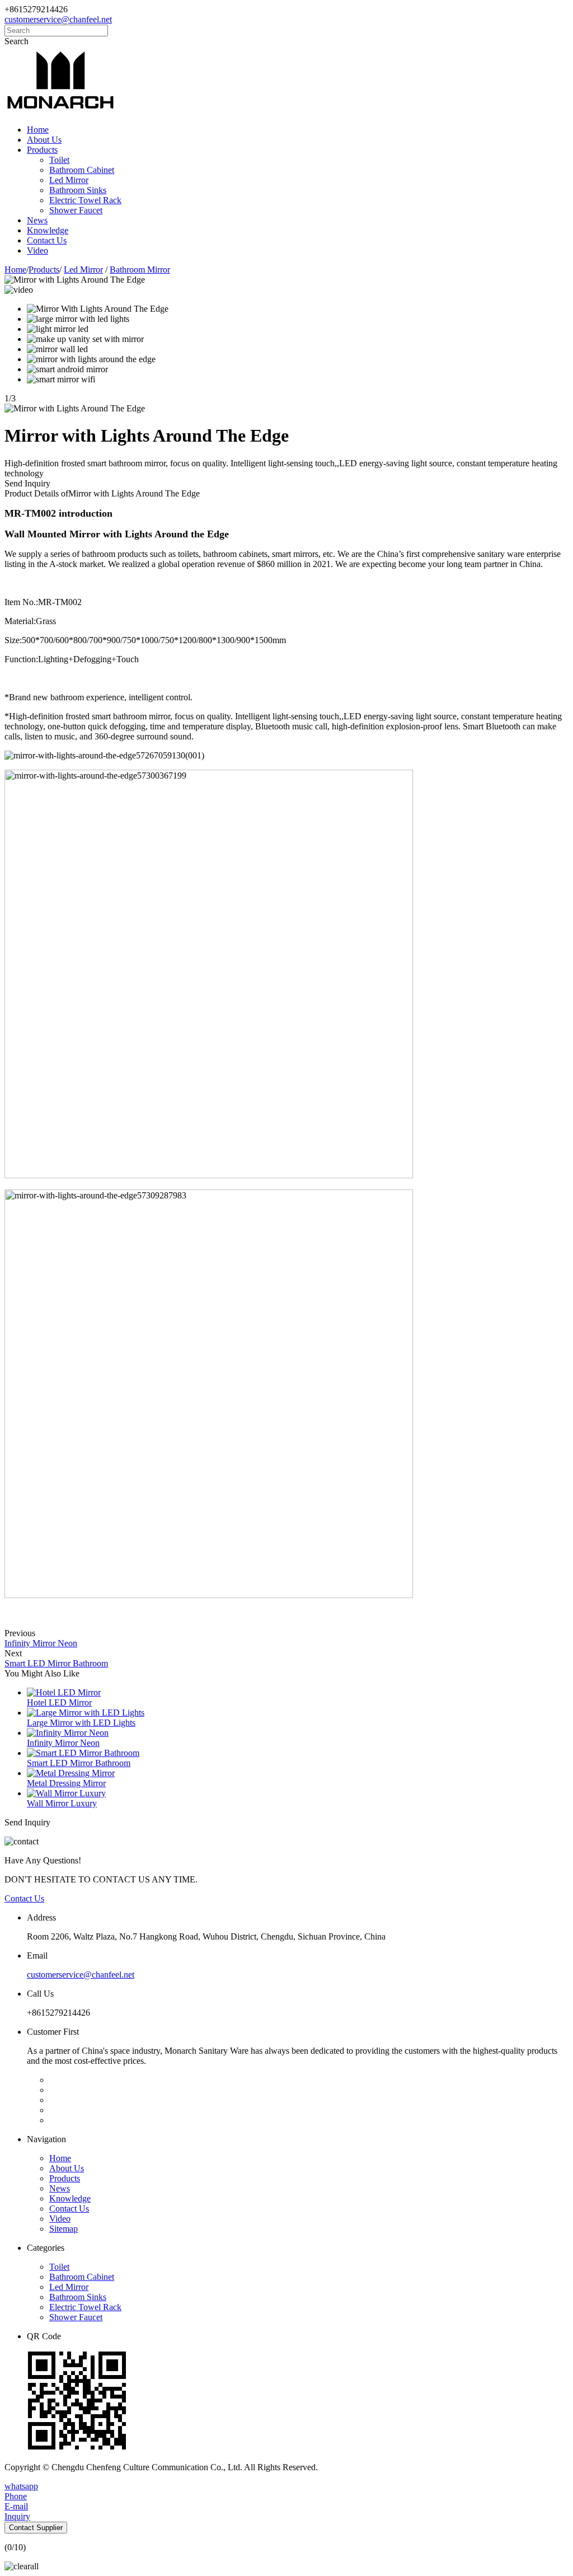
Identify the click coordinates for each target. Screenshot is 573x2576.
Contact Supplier (36, 2528)
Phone (16, 2496)
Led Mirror (69, 180)
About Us (44, 140)
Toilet (59, 160)
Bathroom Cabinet (82, 170)
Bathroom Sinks (78, 190)
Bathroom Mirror (140, 270)
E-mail (16, 2506)
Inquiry (17, 2516)
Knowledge (48, 230)
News (37, 220)
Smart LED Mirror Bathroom (56, 1663)
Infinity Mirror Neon (41, 1643)
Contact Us (47, 240)
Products (42, 150)
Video (37, 250)
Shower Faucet (76, 210)
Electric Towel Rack (85, 200)
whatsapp (21, 2486)
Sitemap (64, 2229)
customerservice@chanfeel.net (58, 19)
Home (38, 130)
